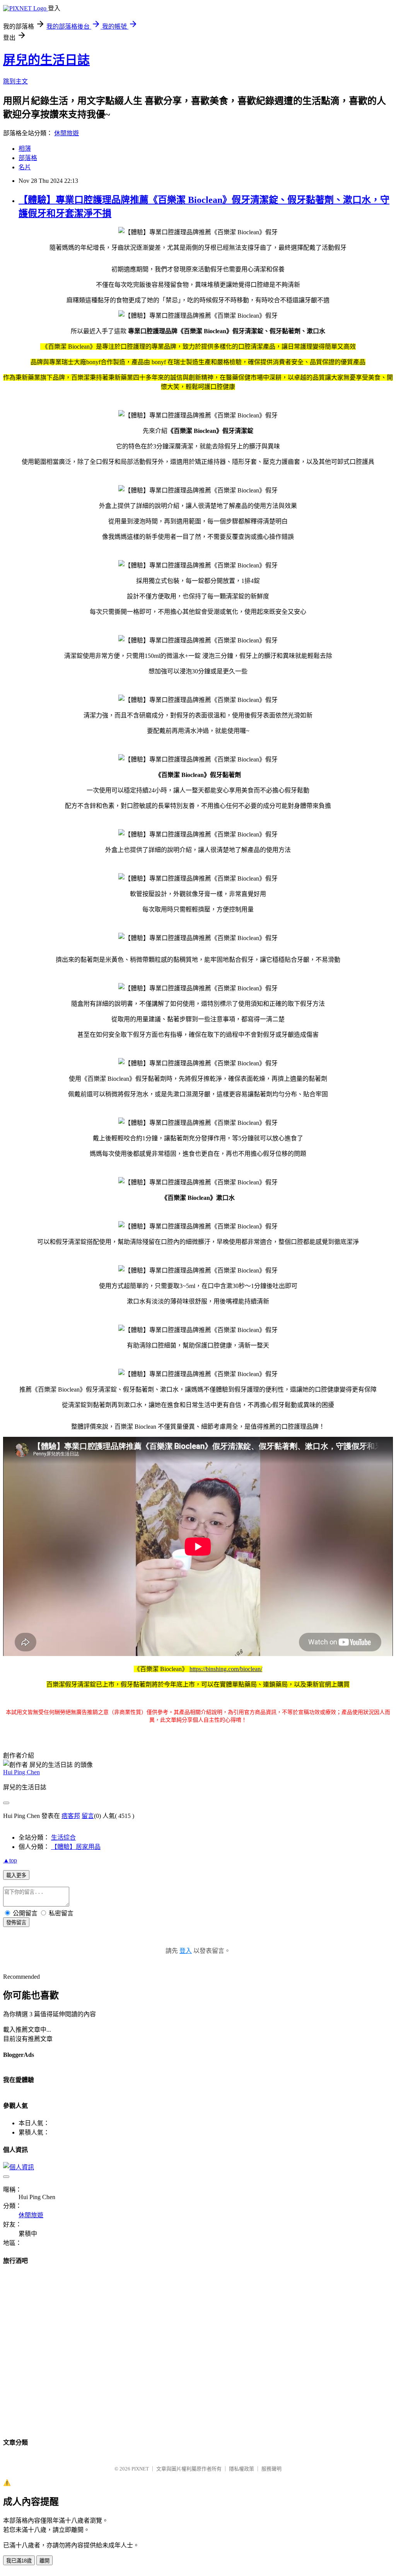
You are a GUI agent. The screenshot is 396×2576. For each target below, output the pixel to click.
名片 (25, 167)
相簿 (25, 149)
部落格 (28, 158)
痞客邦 (71, 1816)
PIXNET (140, 2469)
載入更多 (16, 1875)
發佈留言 (16, 1923)
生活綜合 (63, 1837)
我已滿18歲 (19, 2561)
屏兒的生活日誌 (46, 60)
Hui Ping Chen (21, 1772)
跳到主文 (15, 81)
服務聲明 (271, 2469)
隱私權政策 (242, 2469)
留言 (88, 1816)
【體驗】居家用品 (76, 1847)
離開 (44, 2561)
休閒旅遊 (67, 133)
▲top (10, 1860)
